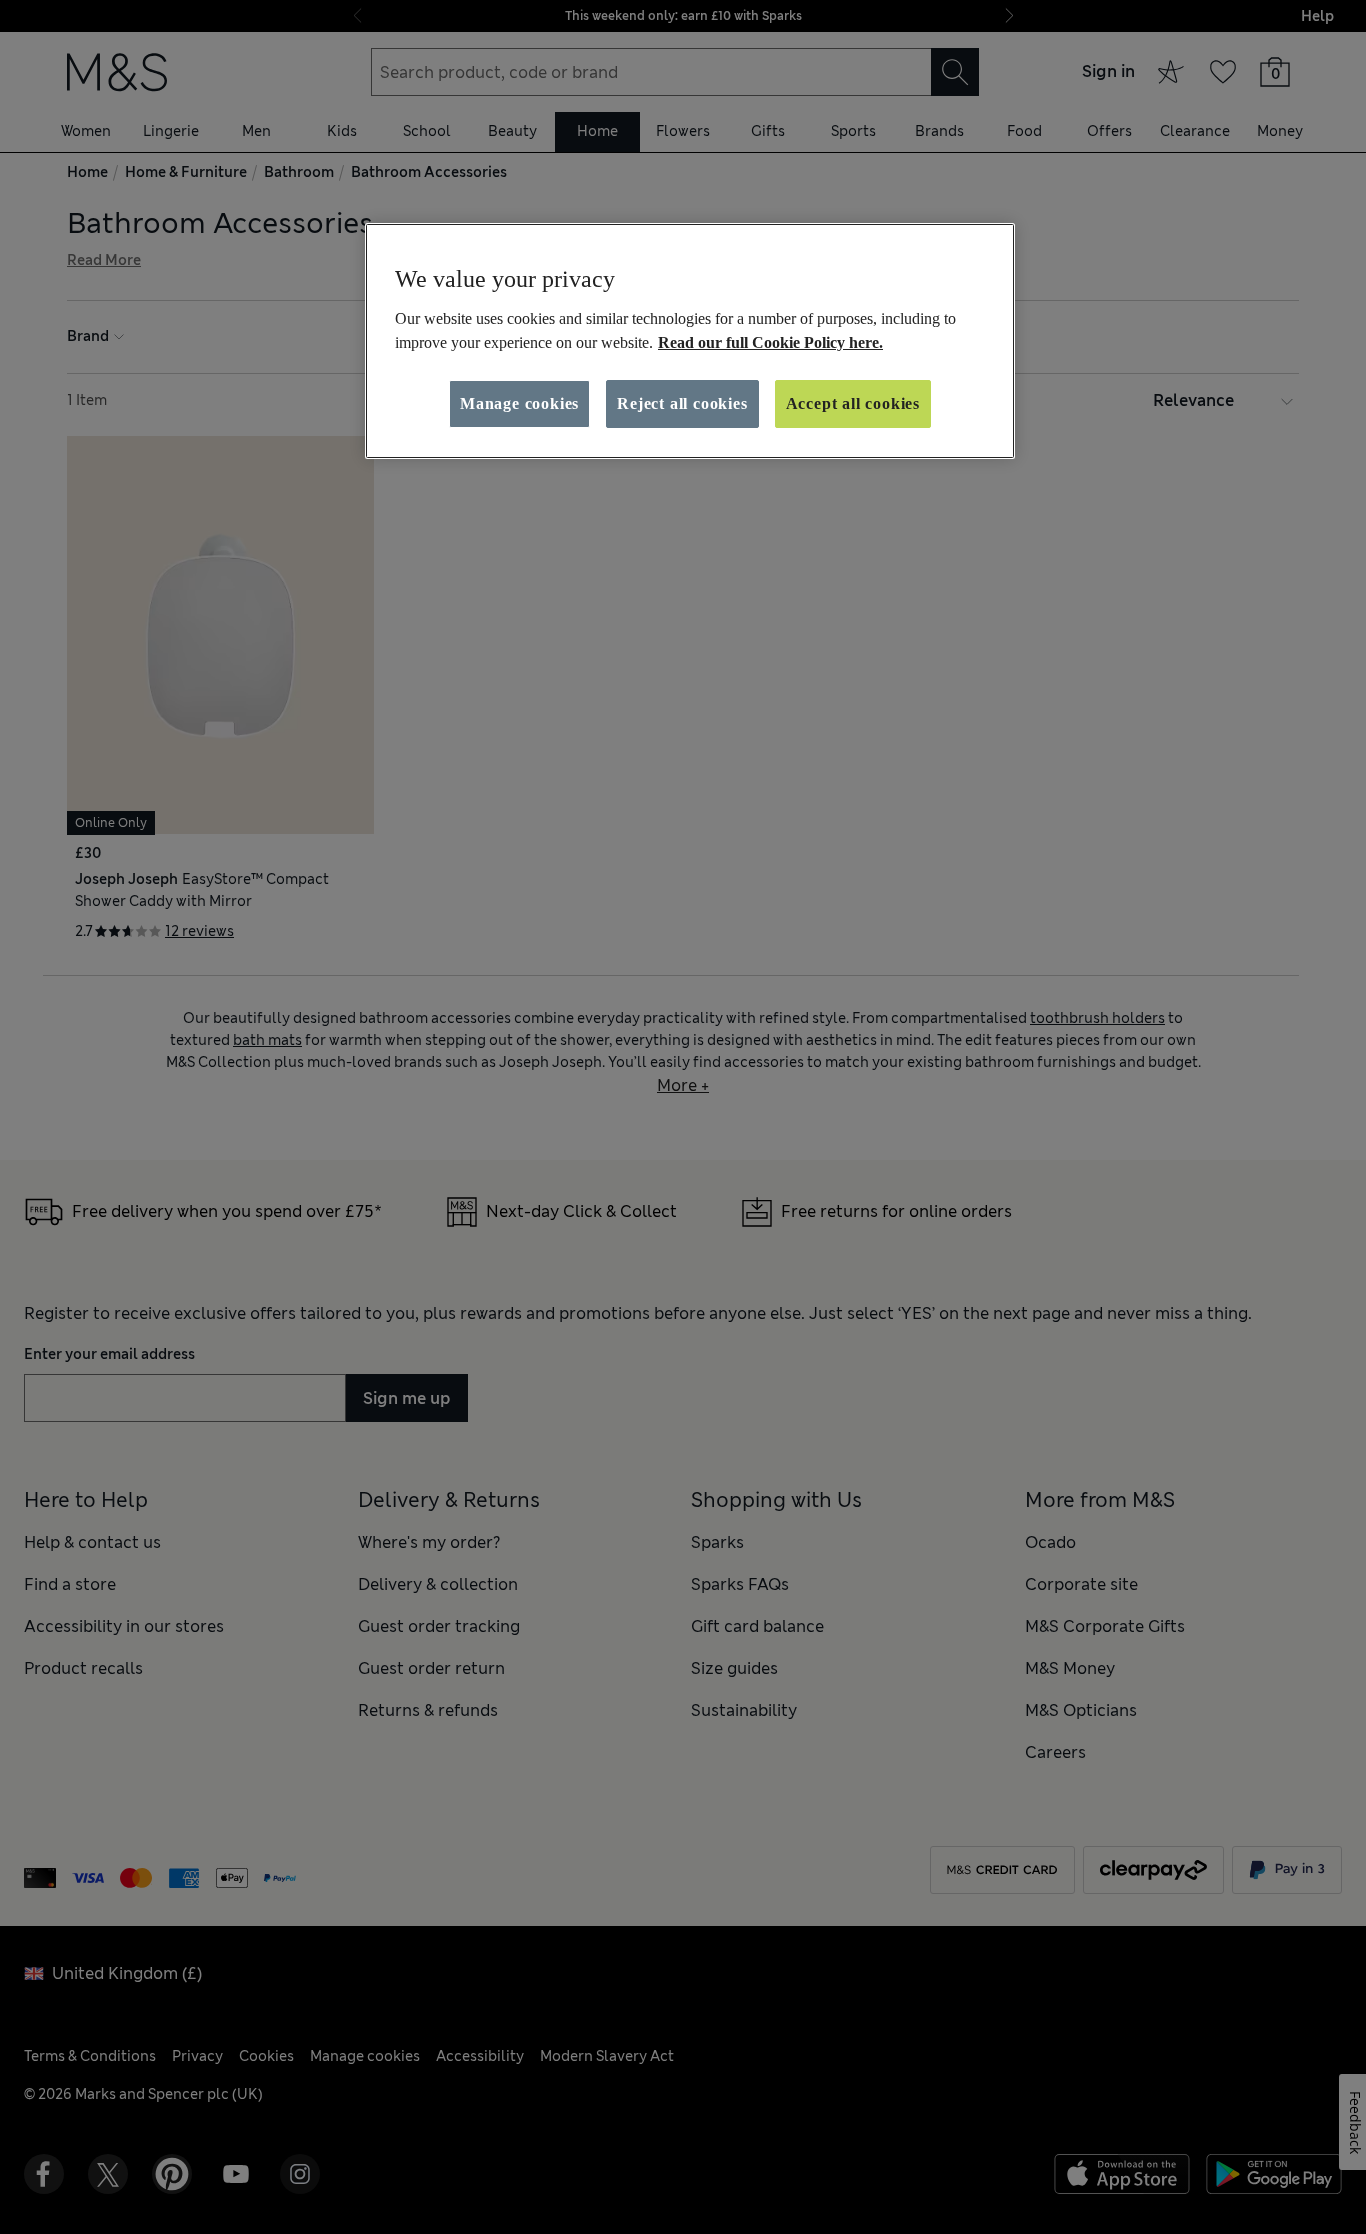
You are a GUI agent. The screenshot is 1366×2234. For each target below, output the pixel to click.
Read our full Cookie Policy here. (770, 342)
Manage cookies (519, 403)
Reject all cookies (682, 403)
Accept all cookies (853, 403)
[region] (690, 341)
